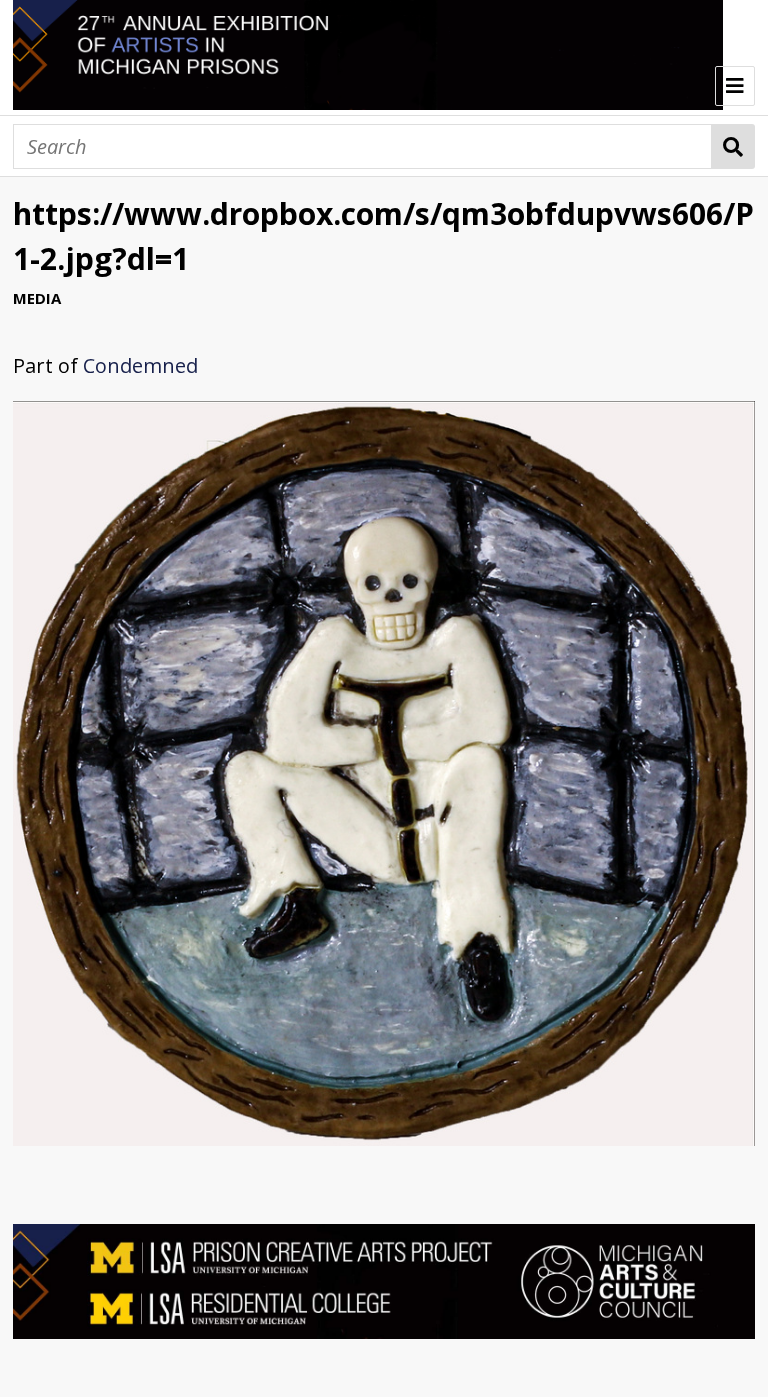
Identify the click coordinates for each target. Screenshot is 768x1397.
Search (733, 146)
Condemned (140, 365)
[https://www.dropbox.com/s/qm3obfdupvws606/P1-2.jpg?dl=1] (384, 1138)
